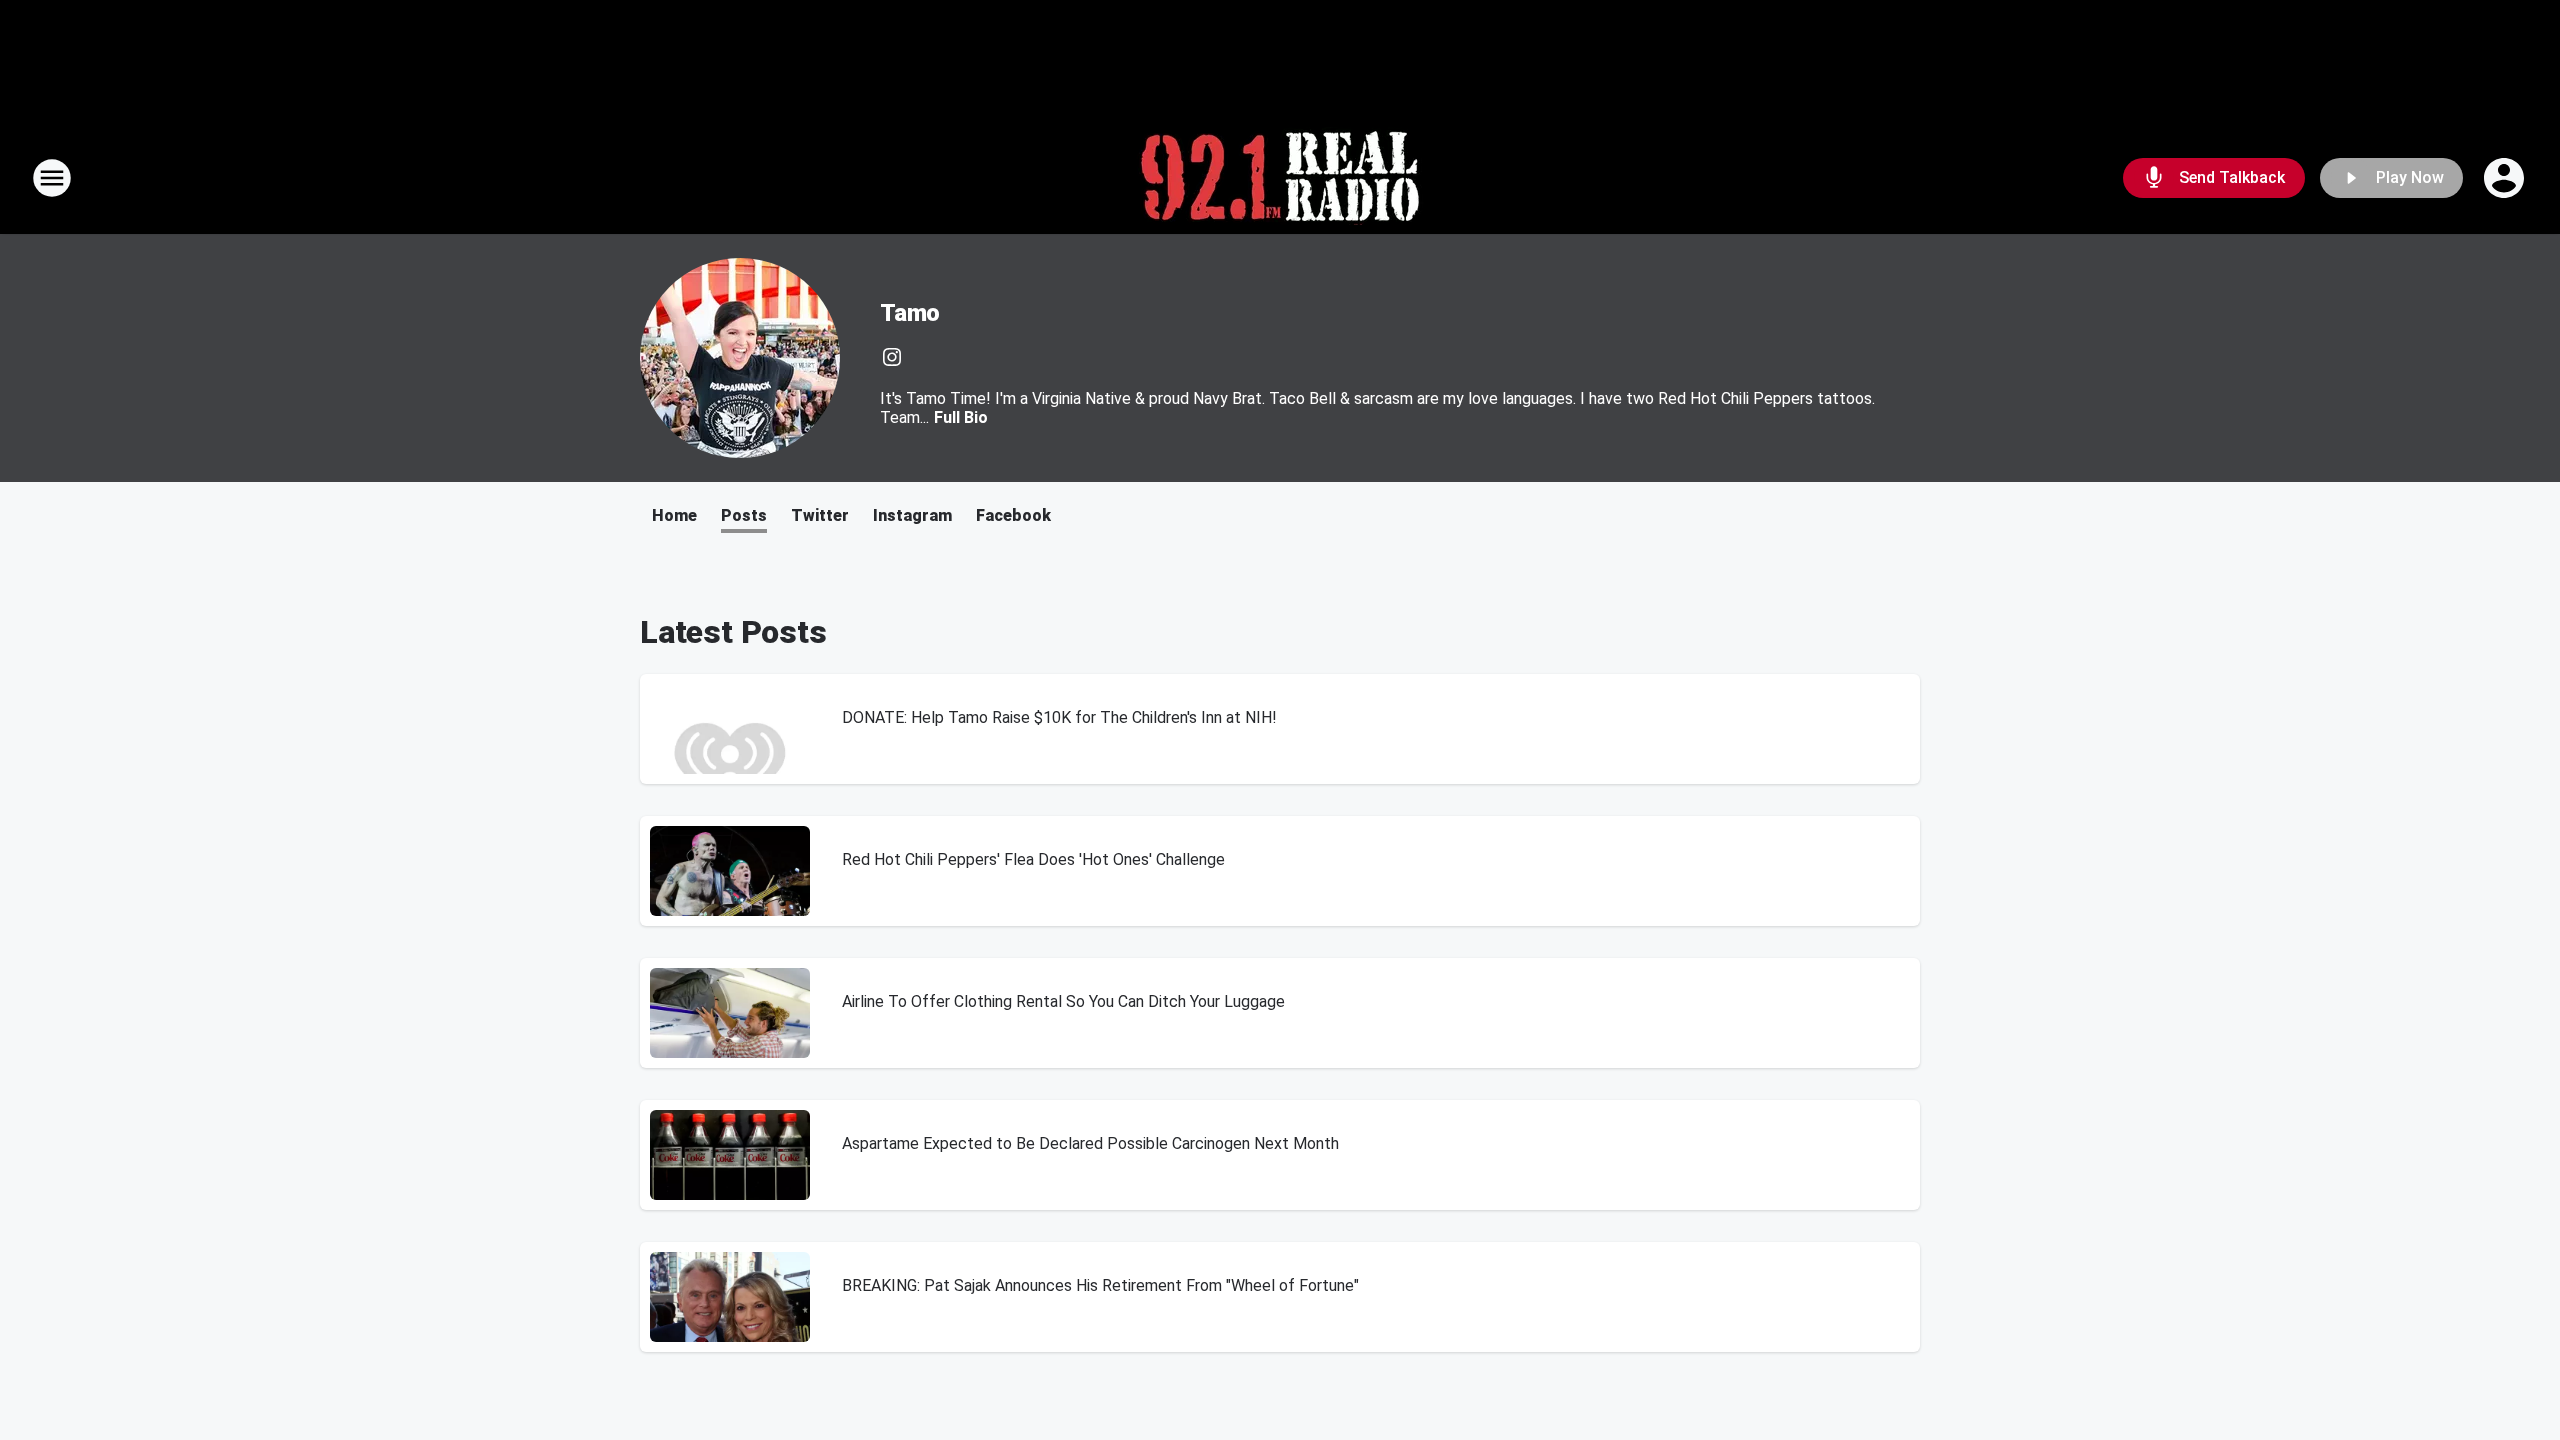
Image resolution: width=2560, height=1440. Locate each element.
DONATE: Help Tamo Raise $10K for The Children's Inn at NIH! (1059, 717)
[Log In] (2506, 178)
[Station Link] (1280, 178)
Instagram (912, 515)
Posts (744, 515)
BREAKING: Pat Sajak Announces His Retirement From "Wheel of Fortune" (1100, 1285)
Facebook (1013, 515)
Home (674, 515)
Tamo (910, 313)
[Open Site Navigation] (52, 178)
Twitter (820, 515)
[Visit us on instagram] (892, 357)
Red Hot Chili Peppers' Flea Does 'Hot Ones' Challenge (1033, 859)
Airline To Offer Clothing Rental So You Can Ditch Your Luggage (1063, 1001)
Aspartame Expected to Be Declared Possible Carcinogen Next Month (1090, 1143)
